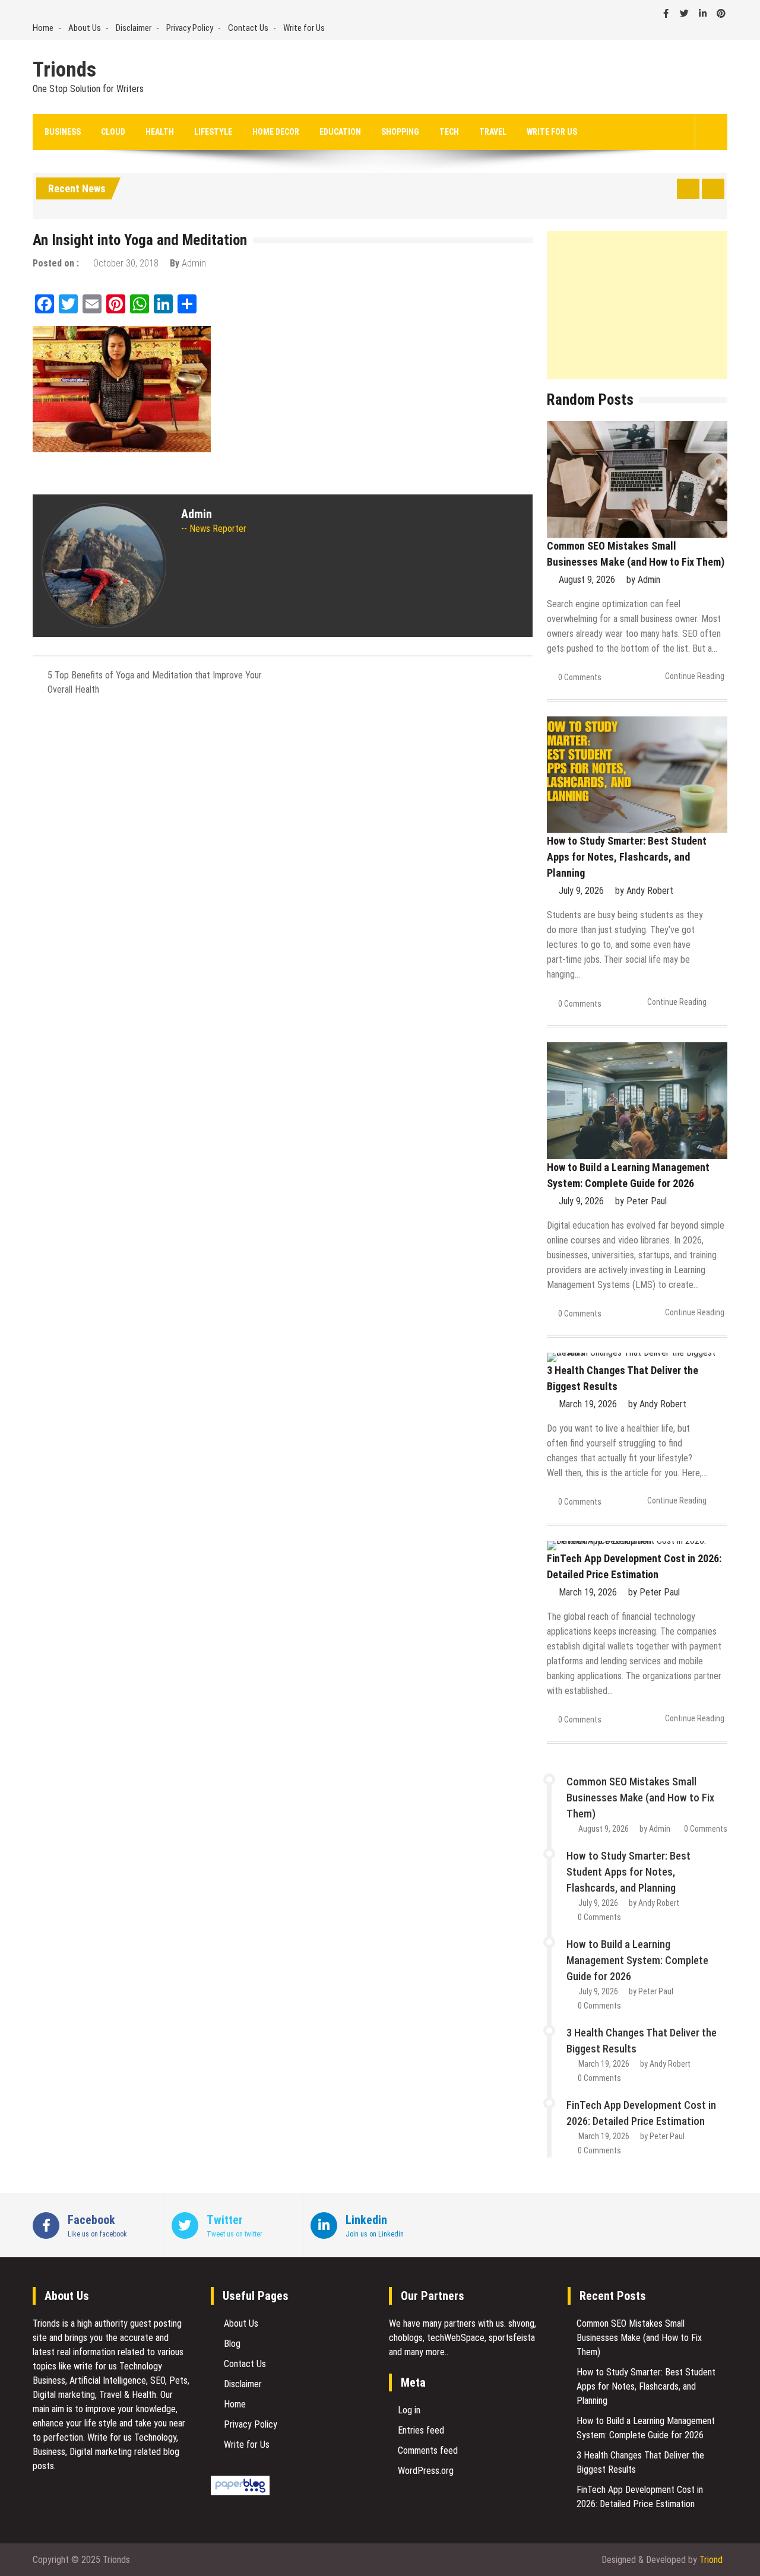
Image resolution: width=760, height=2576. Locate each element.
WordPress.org (426, 2471)
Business (63, 132)
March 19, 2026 (588, 1404)
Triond (711, 2560)
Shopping (400, 132)
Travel (493, 132)
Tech (449, 132)
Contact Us (248, 28)
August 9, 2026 (587, 580)
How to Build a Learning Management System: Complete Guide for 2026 (637, 1960)
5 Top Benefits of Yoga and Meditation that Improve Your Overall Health (155, 682)
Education (340, 132)
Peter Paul (647, 1201)
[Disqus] (283, 863)
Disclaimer (134, 28)
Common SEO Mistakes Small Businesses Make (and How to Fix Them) (640, 1798)
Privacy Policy (190, 28)
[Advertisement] (637, 305)
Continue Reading (695, 676)
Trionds (64, 70)
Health (160, 132)
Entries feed (421, 2430)
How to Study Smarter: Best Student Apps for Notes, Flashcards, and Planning (627, 857)
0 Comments (580, 677)
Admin (194, 263)
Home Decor (276, 132)
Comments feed (428, 2450)
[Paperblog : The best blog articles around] (240, 2492)
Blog (232, 2344)
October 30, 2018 (126, 263)
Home (43, 28)
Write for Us (304, 28)
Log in (409, 2410)
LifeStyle (213, 132)
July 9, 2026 (581, 891)
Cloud (113, 132)
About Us (85, 28)
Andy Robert (650, 891)
